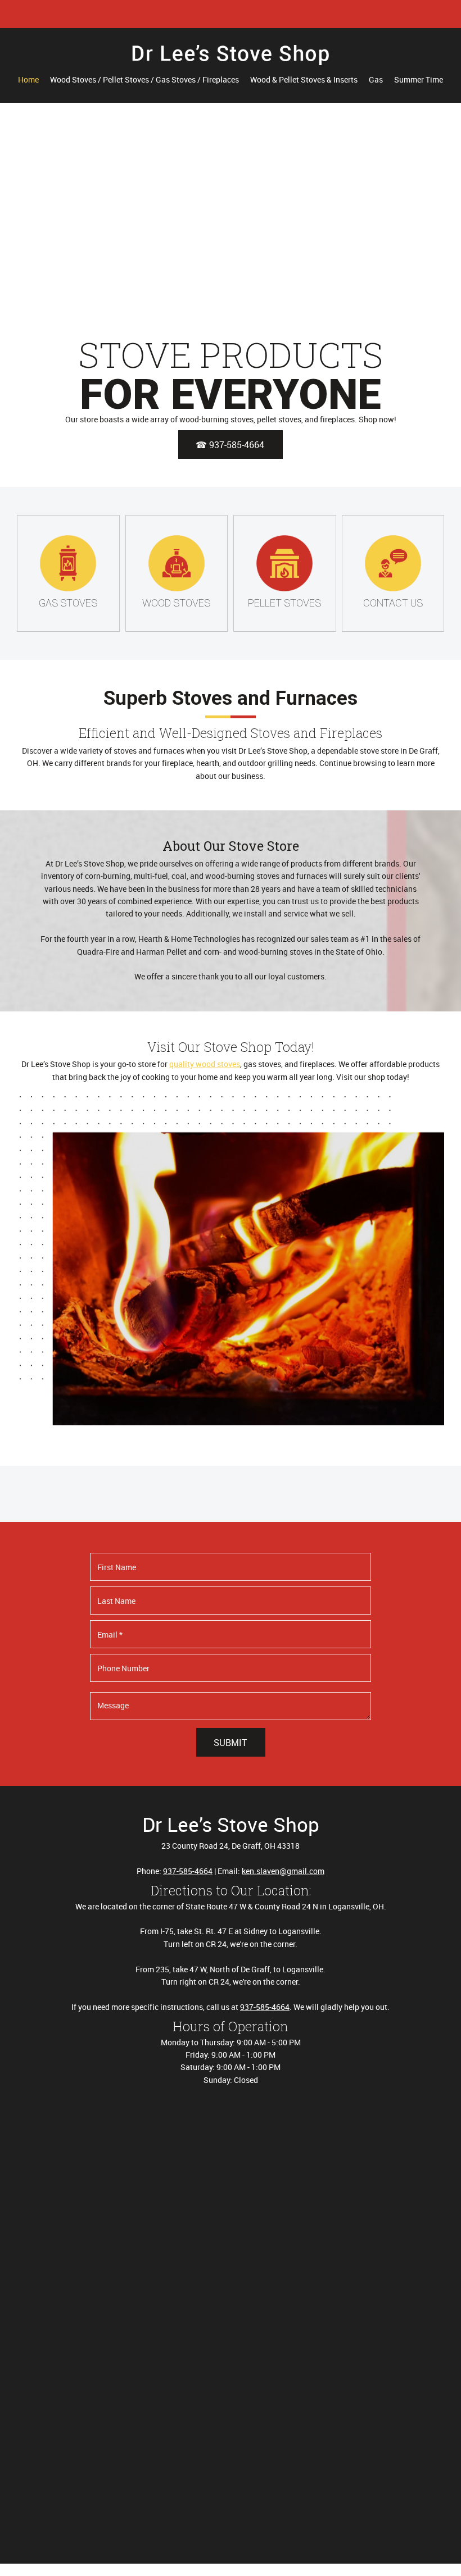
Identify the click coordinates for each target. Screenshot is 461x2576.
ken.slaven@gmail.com (283, 1871)
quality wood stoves (205, 1064)
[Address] (239, 14)
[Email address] (222, 14)
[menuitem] (28, 80)
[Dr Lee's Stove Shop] (231, 59)
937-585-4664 (188, 1871)
